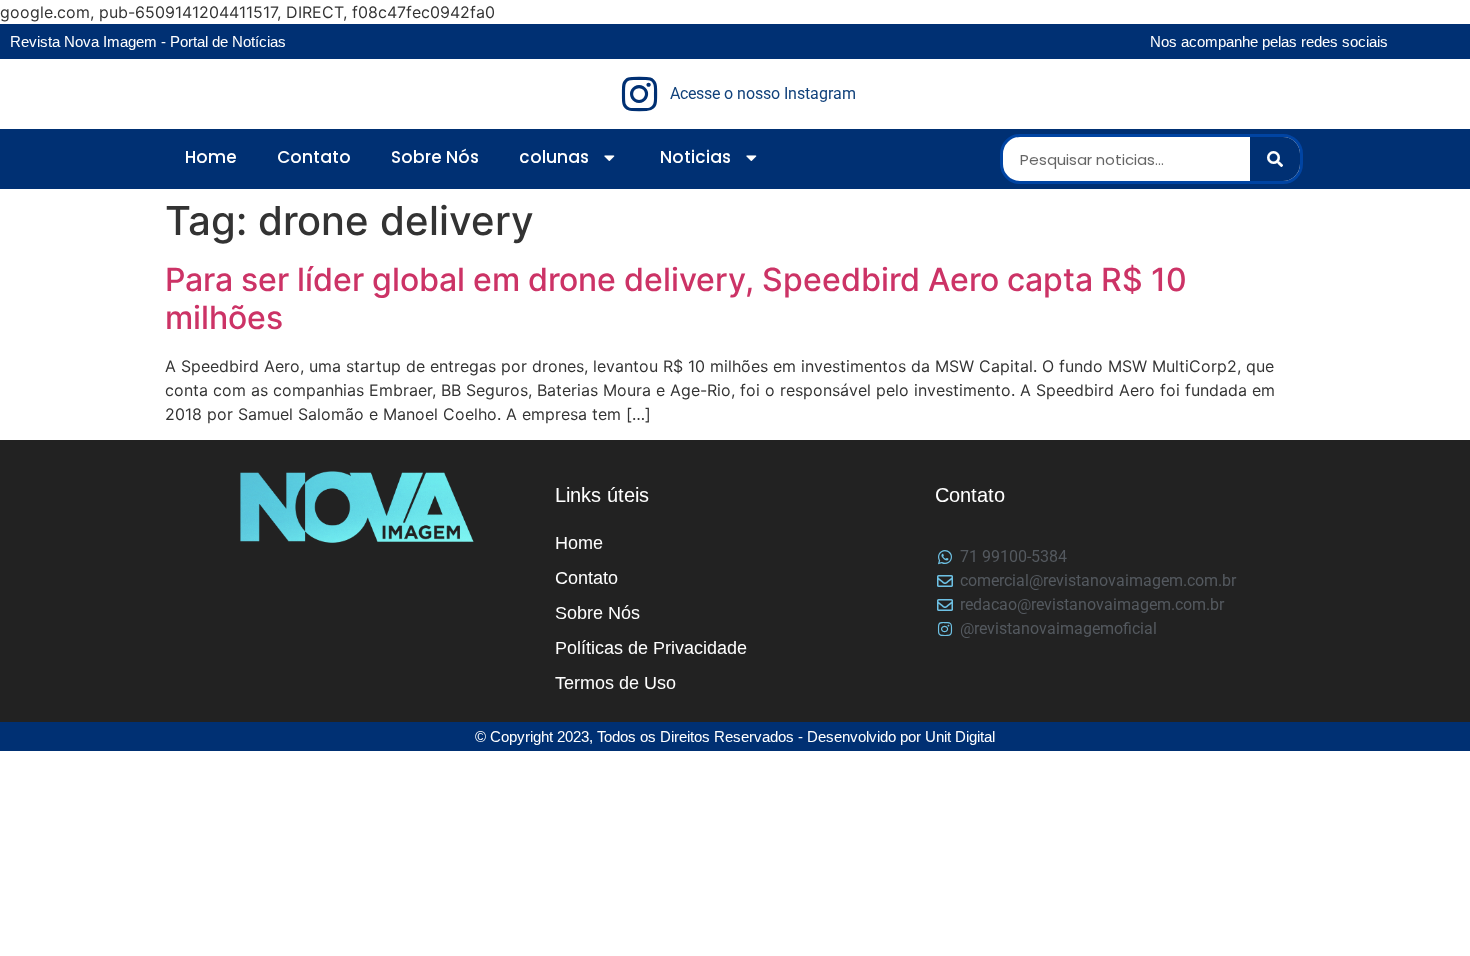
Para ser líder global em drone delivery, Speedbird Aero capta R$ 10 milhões (676, 298)
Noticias (695, 157)
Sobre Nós (435, 157)
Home (211, 157)
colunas (554, 157)
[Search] (1275, 159)
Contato (314, 157)
